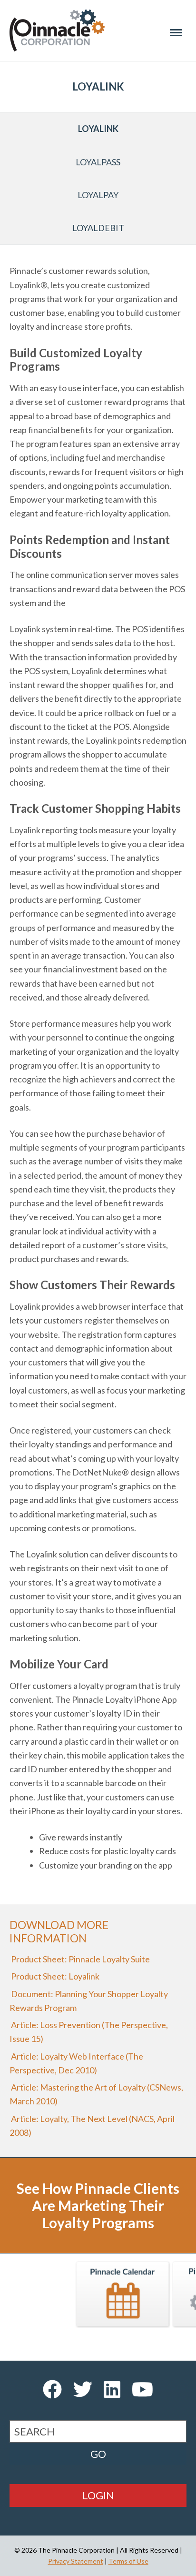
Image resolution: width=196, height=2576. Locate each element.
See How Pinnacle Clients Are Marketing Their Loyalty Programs (98, 2205)
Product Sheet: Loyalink (54, 1976)
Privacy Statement (76, 2561)
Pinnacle (57, 30)
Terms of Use (128, 2561)
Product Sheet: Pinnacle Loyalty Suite (80, 1959)
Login (98, 2495)
